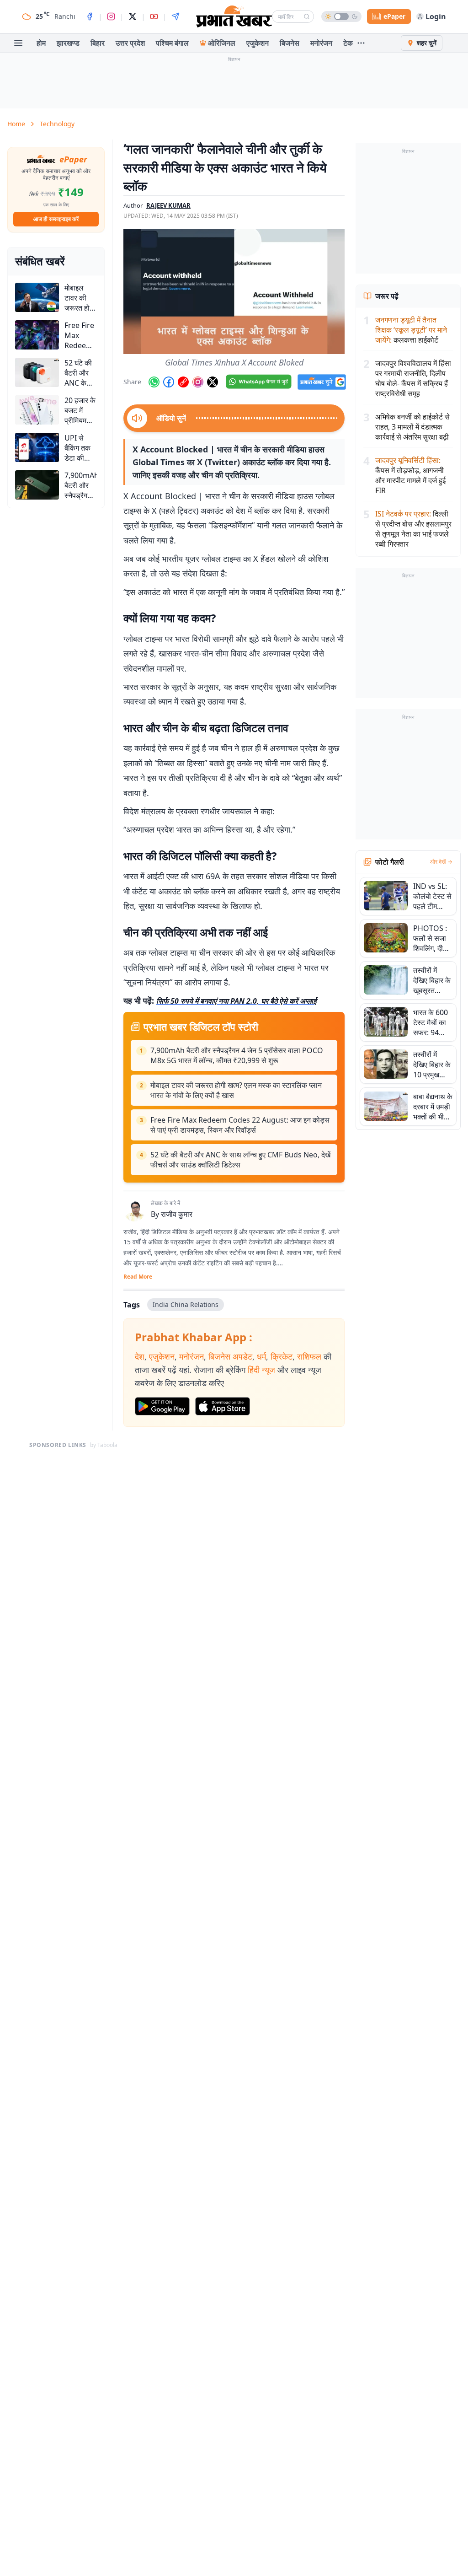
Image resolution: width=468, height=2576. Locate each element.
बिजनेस (290, 43)
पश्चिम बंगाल (172, 43)
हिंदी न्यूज (261, 1370)
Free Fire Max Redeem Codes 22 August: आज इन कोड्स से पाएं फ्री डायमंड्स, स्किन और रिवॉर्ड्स (240, 1125)
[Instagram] (111, 16)
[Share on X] (213, 382)
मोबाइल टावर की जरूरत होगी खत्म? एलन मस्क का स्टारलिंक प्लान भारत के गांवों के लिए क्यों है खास (236, 1090)
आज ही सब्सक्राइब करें (56, 219)
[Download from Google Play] (162, 1406)
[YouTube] (154, 16)
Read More (138, 1277)
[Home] (234, 16)
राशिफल (309, 1356)
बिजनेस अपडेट (230, 1356)
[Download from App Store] (223, 1406)
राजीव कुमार (177, 1214)
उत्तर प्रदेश (130, 43)
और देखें (438, 862)
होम (41, 43)
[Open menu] (18, 43)
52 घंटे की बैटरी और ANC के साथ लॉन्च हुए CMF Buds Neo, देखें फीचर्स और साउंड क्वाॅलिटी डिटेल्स (240, 1160)
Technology (57, 124)
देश (140, 1356)
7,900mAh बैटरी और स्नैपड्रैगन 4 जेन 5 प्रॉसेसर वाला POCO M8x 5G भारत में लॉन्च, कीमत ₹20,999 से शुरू (237, 1055)
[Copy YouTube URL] (183, 382)
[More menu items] (361, 43)
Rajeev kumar (168, 205)
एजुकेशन (258, 43)
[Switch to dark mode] (341, 16)
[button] (234, 291)
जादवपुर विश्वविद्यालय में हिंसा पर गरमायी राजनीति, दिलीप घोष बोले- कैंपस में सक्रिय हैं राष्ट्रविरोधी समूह (413, 378)
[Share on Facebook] (169, 382)
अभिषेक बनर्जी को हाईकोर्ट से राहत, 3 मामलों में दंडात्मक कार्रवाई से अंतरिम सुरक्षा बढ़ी (412, 427)
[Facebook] (90, 16)
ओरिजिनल (222, 43)
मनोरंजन (321, 43)
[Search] (307, 16)
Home (16, 124)
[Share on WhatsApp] (154, 382)
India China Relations (186, 1304)
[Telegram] (175, 16)
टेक (348, 43)
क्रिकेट (282, 1356)
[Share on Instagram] (198, 382)
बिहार (98, 43)
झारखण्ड (68, 43)
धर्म (261, 1356)
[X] (133, 16)
